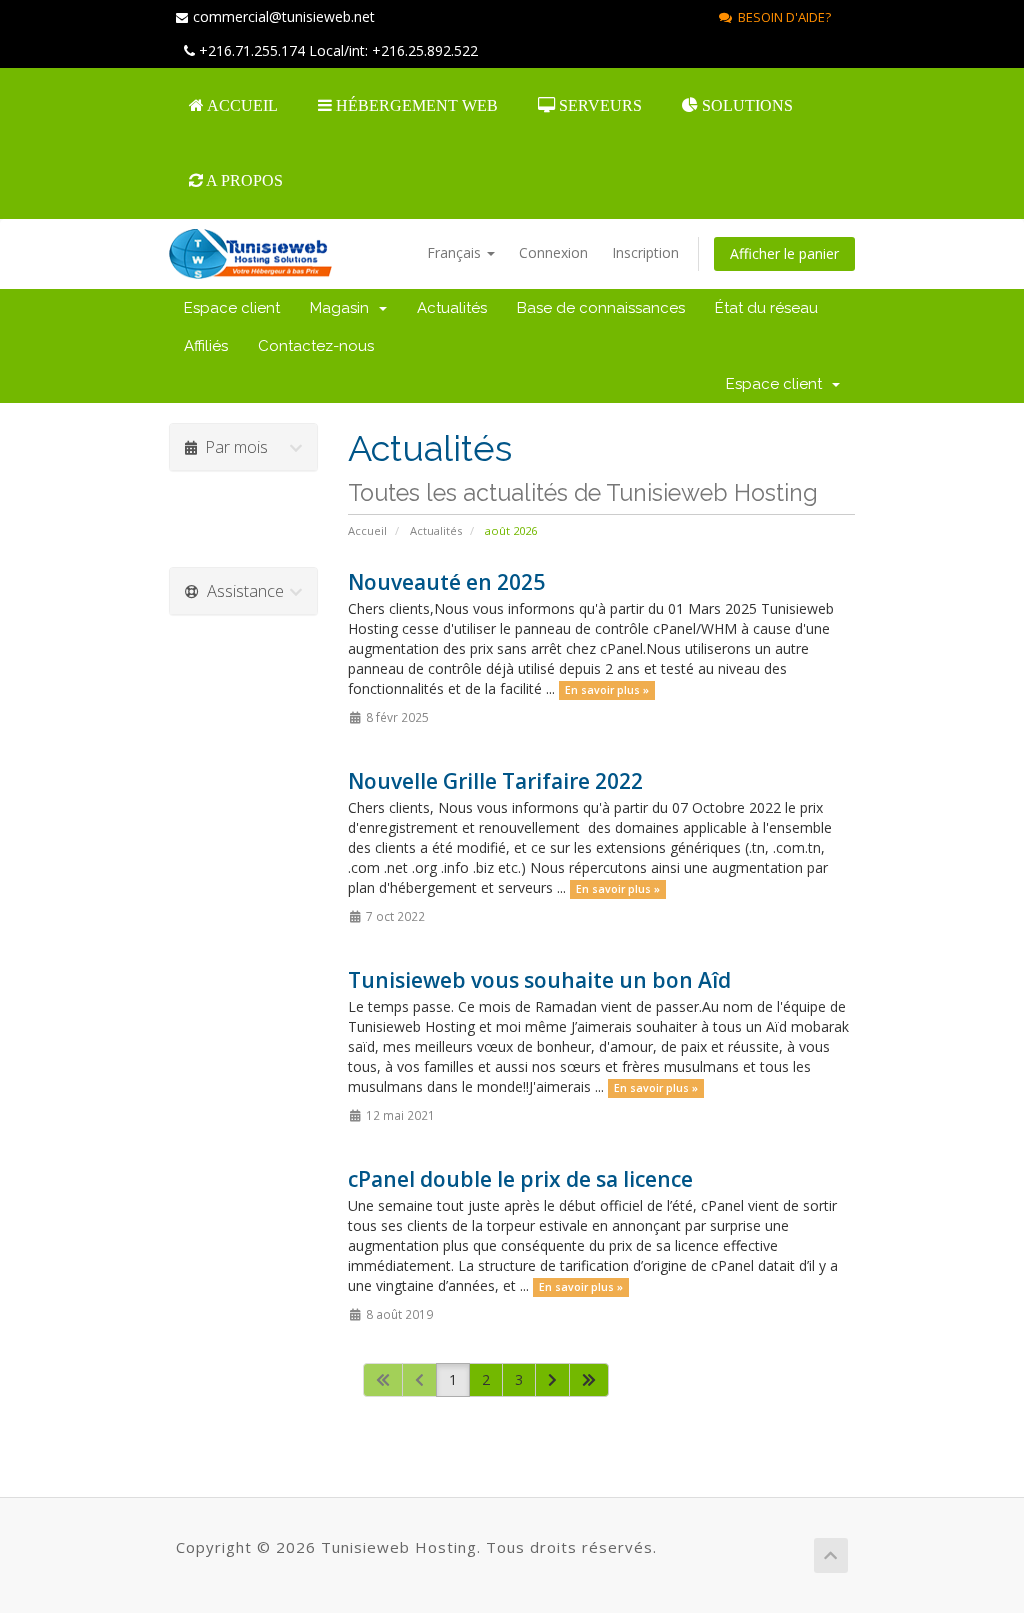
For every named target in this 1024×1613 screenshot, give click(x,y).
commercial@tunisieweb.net (284, 16)
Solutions (745, 105)
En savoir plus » (607, 690)
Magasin (343, 308)
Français (456, 252)
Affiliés (206, 346)
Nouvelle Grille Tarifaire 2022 (495, 781)
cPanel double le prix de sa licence (520, 1179)
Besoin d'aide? (781, 17)
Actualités (452, 308)
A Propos (243, 180)
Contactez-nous (316, 346)
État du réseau (766, 308)
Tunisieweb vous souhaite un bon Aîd (539, 980)
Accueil (241, 105)
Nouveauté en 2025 (446, 582)
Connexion (553, 252)
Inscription (645, 252)
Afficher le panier (784, 253)
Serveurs (598, 105)
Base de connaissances (601, 308)
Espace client (232, 308)
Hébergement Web (415, 105)
